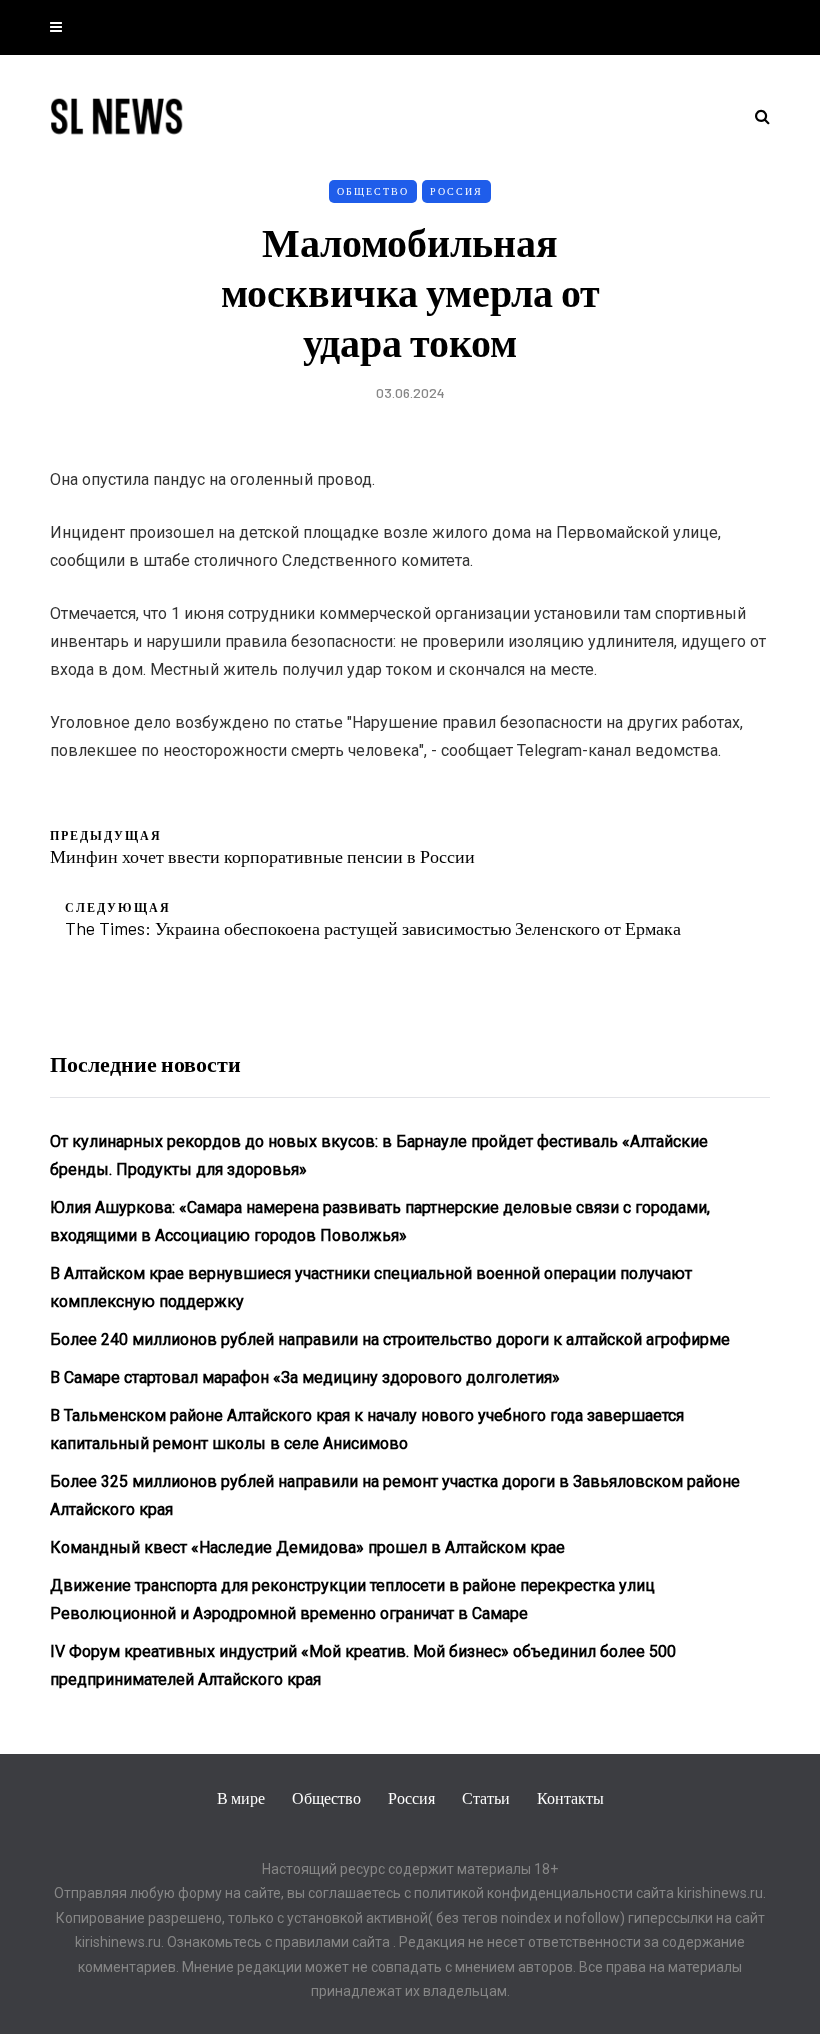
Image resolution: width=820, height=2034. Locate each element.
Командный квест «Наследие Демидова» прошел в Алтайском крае (307, 1547)
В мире (241, 1797)
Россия (456, 191)
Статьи (486, 1797)
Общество (373, 191)
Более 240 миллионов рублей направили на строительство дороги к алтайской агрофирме (390, 1339)
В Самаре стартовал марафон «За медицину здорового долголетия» (305, 1377)
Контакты (570, 1797)
